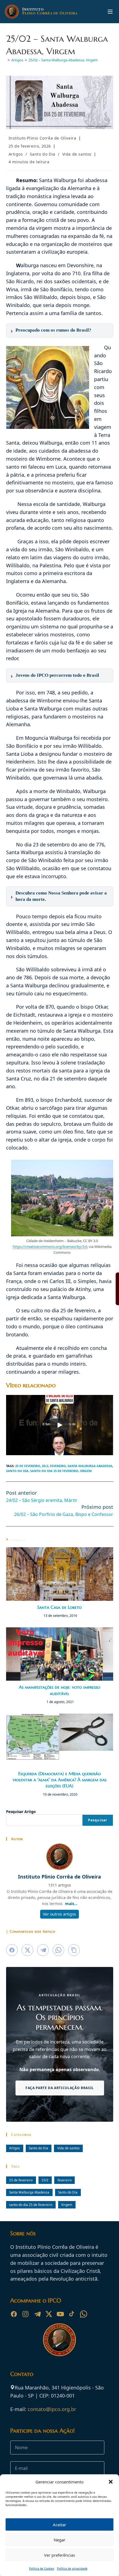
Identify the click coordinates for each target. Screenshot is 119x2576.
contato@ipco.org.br (52, 2409)
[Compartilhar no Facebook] (12, 1950)
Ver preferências (59, 2555)
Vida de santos (77, 154)
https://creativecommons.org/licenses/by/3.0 (50, 1247)
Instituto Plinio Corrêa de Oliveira (42, 138)
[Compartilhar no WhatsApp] (58, 1950)
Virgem (86, 1471)
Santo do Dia (43, 154)
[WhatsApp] (84, 2314)
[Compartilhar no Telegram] (43, 1950)
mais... (71, 1904)
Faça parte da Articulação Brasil (59, 2088)
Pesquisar (98, 1820)
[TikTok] (72, 2314)
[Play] (59, 1425)
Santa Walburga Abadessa (90, 1466)
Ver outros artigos (59, 1914)
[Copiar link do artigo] (74, 1950)
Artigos (16, 154)
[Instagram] (25, 2314)
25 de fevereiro (28, 1466)
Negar (59, 2540)
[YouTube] (60, 2314)
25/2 (45, 1466)
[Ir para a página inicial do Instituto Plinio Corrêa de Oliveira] (59, 2339)
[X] (49, 2314)
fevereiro (58, 1466)
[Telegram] (37, 2314)
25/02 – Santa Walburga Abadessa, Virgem (63, 60)
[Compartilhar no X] (27, 1950)
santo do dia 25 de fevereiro (54, 1471)
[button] (111, 2482)
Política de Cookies (42, 2569)
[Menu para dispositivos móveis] (110, 12)
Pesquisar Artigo (21, 1812)
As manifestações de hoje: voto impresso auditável (59, 1690)
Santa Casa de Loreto (59, 1607)
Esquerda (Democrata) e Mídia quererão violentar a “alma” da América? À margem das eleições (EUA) (60, 1780)
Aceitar (59, 2525)
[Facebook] (14, 2314)
